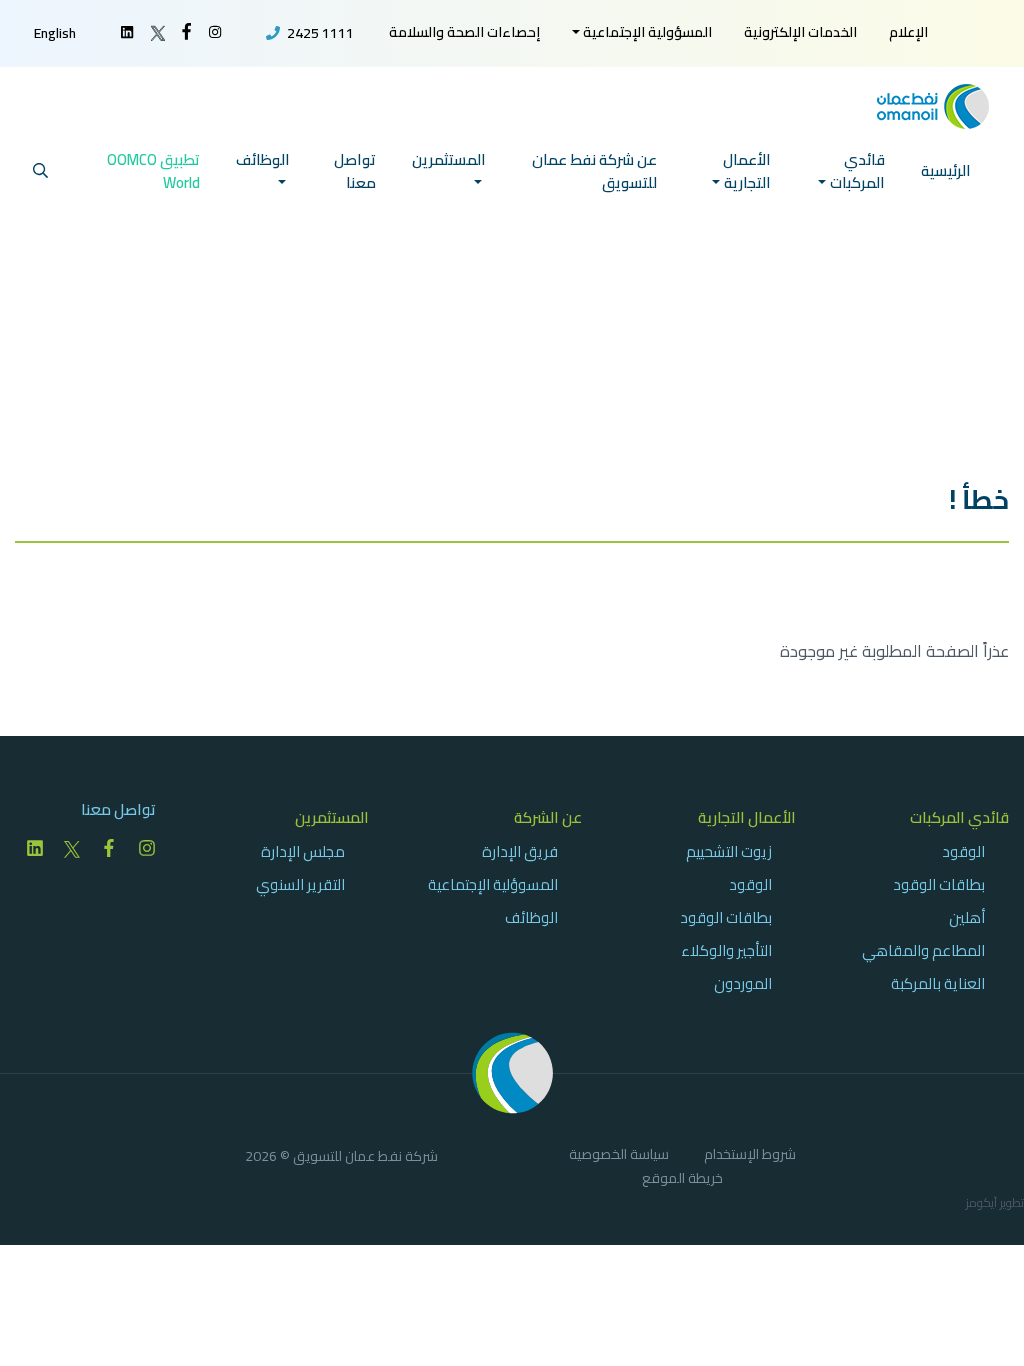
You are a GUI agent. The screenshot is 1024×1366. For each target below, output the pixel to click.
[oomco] (933, 104)
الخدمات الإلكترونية (800, 32)
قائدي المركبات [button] (857, 171)
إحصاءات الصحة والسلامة (464, 32)
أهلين (967, 917)
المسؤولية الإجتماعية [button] (647, 32)
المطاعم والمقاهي (923, 950)
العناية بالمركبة (938, 983)
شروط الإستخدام (750, 1157)
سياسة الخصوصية (619, 1157)
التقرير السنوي (300, 884)
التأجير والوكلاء (726, 950)
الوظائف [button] (263, 159)
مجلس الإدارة (303, 851)
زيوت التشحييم (729, 851)
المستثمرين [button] (449, 159)
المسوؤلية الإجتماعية (493, 884)
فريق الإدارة (520, 851)
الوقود (963, 851)
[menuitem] (908, 32)
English (55, 33)
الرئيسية (946, 170)
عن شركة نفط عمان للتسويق (594, 171)
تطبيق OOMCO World (153, 171)
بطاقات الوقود (939, 884)
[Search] (40, 171)
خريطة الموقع (682, 1181)
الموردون (743, 983)
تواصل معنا (355, 171)
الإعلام (908, 32)
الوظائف (531, 917)
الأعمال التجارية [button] (747, 171)
